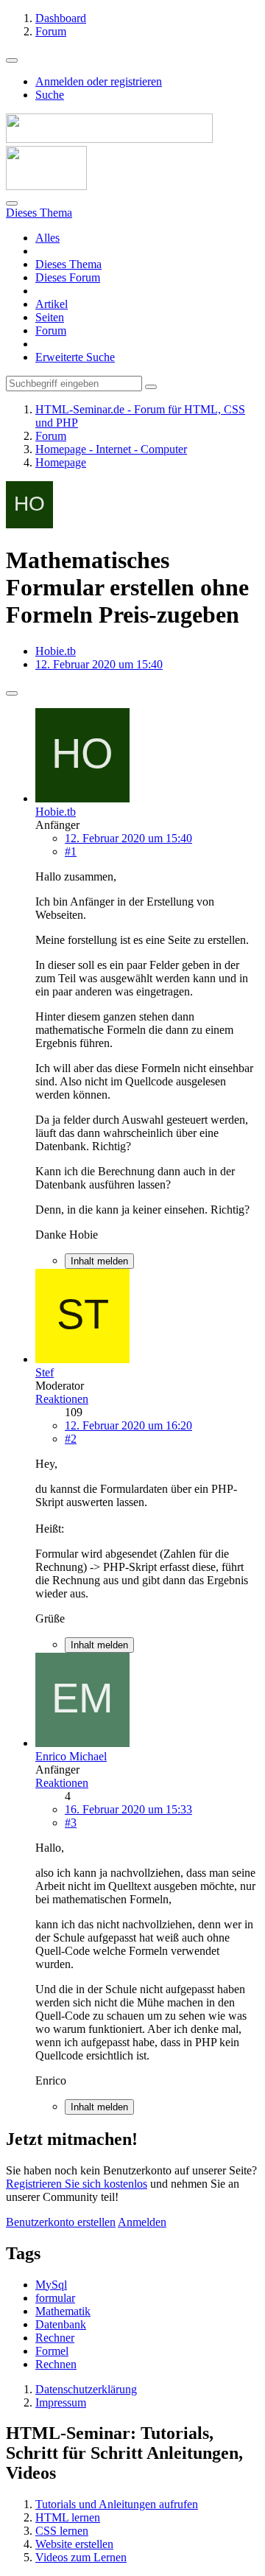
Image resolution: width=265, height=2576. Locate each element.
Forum (51, 330)
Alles (47, 238)
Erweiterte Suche (75, 357)
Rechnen (56, 2364)
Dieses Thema (68, 264)
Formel (52, 2351)
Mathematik (63, 2311)
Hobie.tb (56, 651)
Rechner (55, 2338)
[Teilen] (12, 693)
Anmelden (142, 2222)
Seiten (50, 317)
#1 (71, 851)
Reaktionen (62, 1399)
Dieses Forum (68, 277)
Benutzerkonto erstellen (61, 2222)
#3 (71, 1823)
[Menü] (12, 60)
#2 (71, 1439)
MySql (51, 2285)
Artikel (52, 304)
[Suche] (12, 203)
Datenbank (61, 2324)
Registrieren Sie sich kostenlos (77, 2184)
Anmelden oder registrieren (99, 81)
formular (55, 2298)
